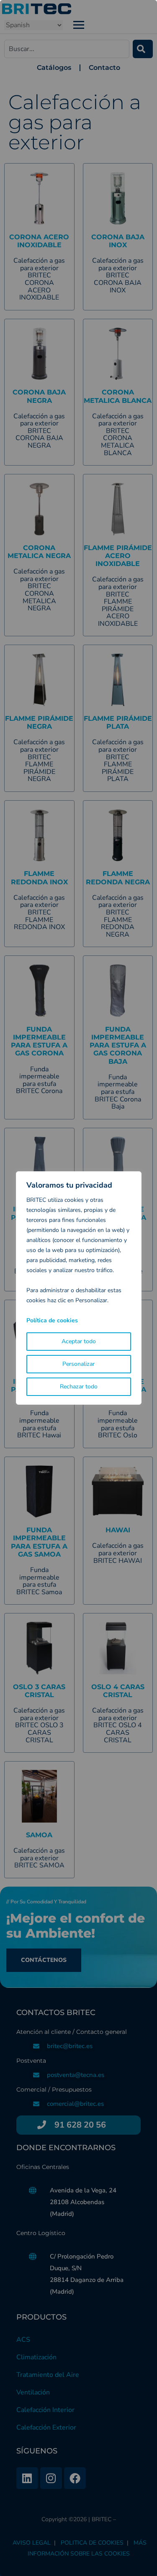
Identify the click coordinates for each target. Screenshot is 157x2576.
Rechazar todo (79, 1387)
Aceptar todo (79, 1341)
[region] (78, 1288)
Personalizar (78, 1364)
